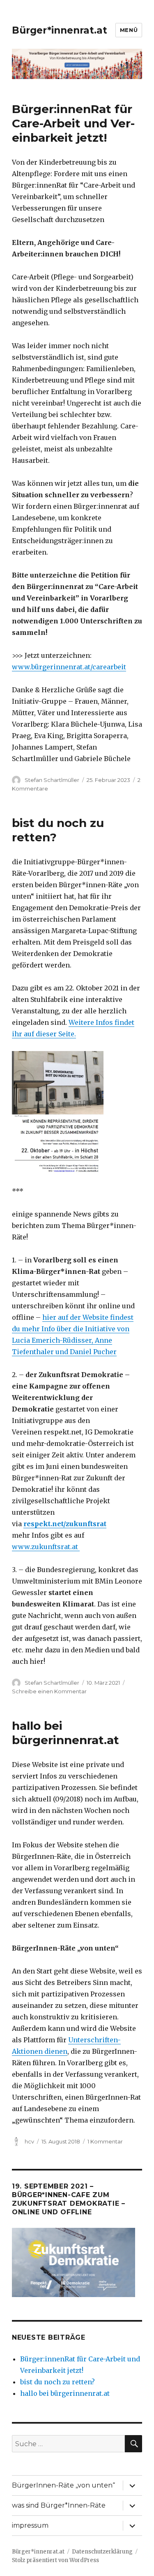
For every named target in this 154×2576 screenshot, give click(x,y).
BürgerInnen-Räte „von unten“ (63, 2485)
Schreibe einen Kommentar (49, 1691)
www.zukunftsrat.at (46, 1547)
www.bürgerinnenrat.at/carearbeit (69, 667)
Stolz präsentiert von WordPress (55, 2560)
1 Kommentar (105, 2141)
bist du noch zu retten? (57, 2382)
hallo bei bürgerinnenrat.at (66, 1733)
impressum (30, 2525)
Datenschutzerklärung (102, 2552)
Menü (129, 30)
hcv (29, 2141)
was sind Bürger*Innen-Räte (59, 2505)
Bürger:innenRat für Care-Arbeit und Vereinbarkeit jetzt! (73, 123)
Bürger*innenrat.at (60, 30)
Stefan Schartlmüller (52, 780)
